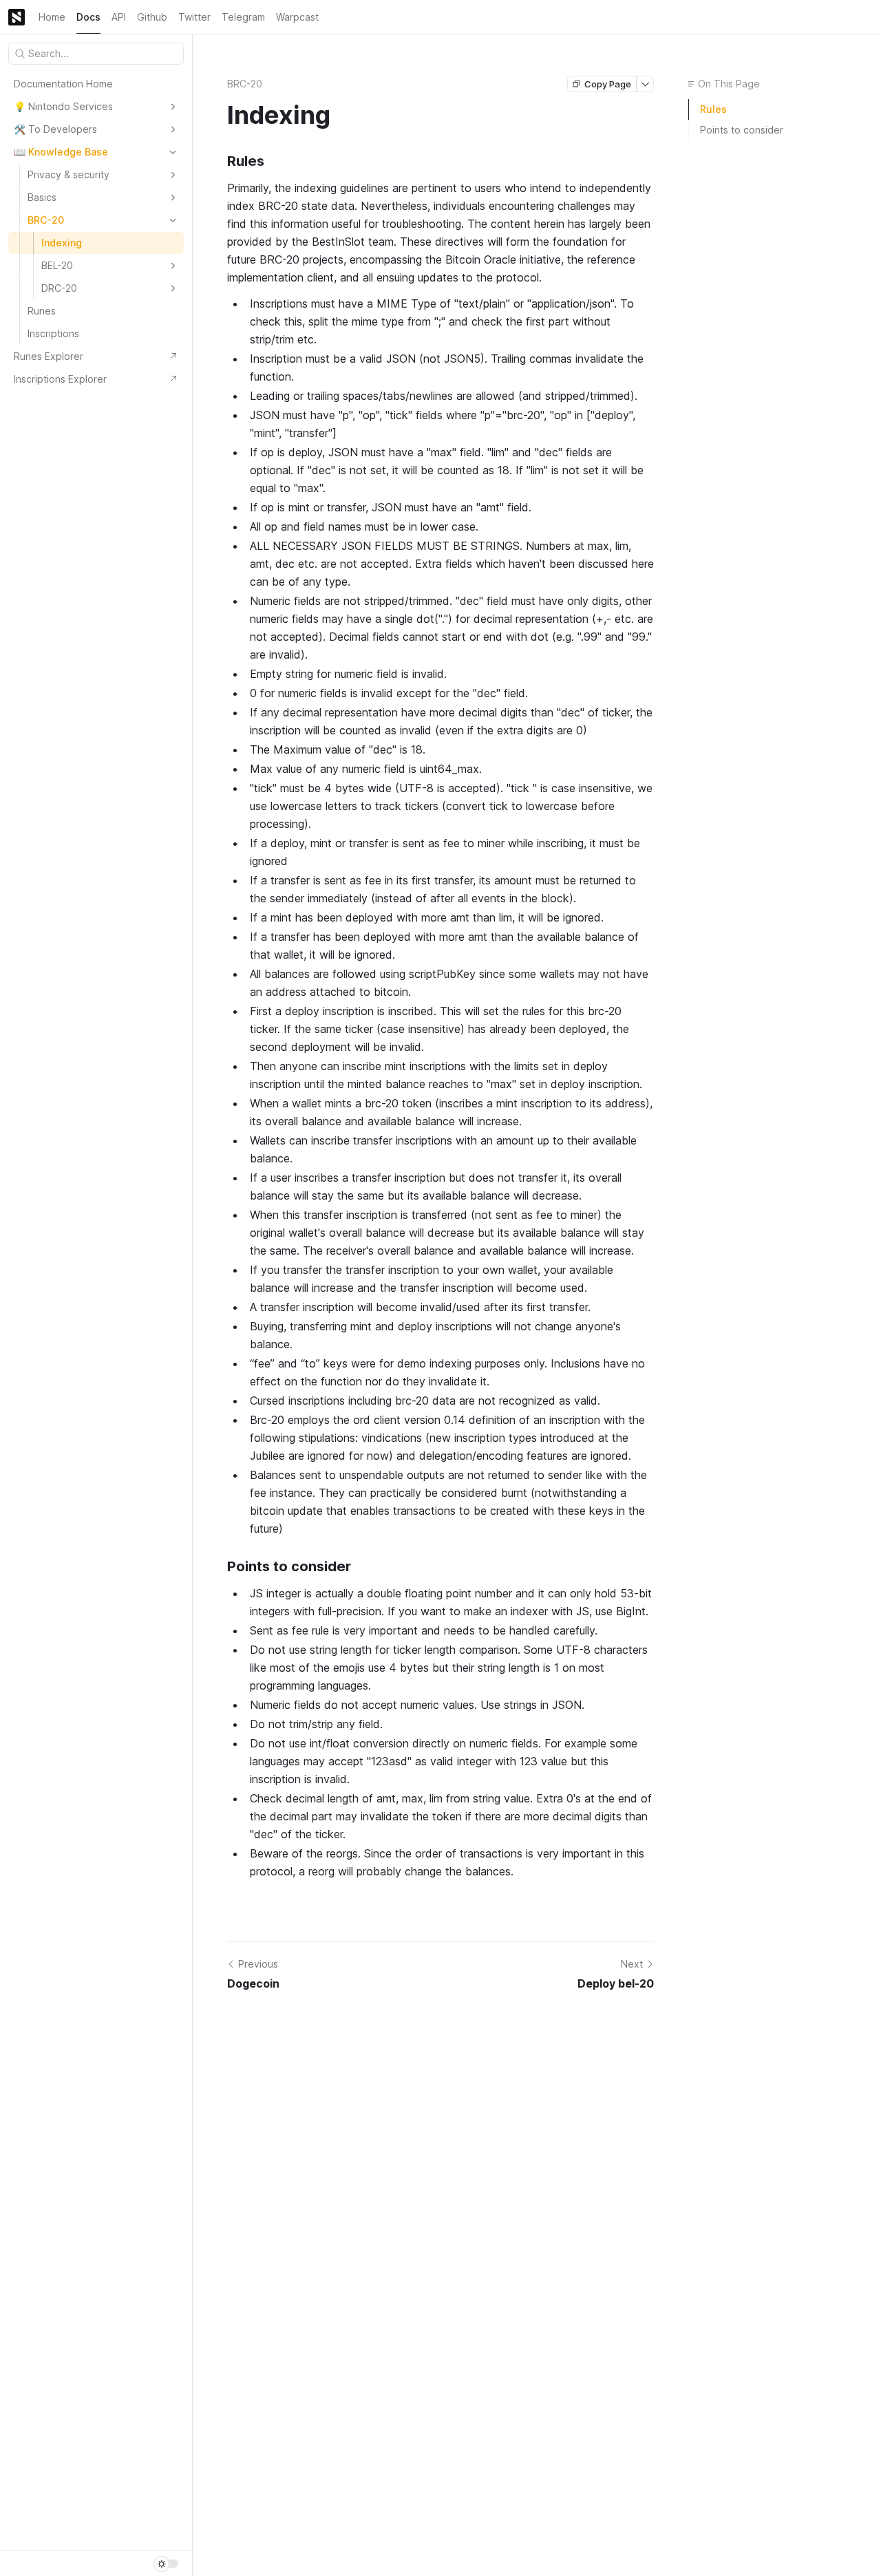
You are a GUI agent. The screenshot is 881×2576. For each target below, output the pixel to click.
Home (52, 17)
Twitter (194, 17)
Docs (88, 17)
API (119, 17)
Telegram (243, 17)
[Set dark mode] (166, 2564)
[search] (96, 54)
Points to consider (742, 130)
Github (152, 17)
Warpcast (297, 17)
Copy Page (608, 84)
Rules (713, 109)
